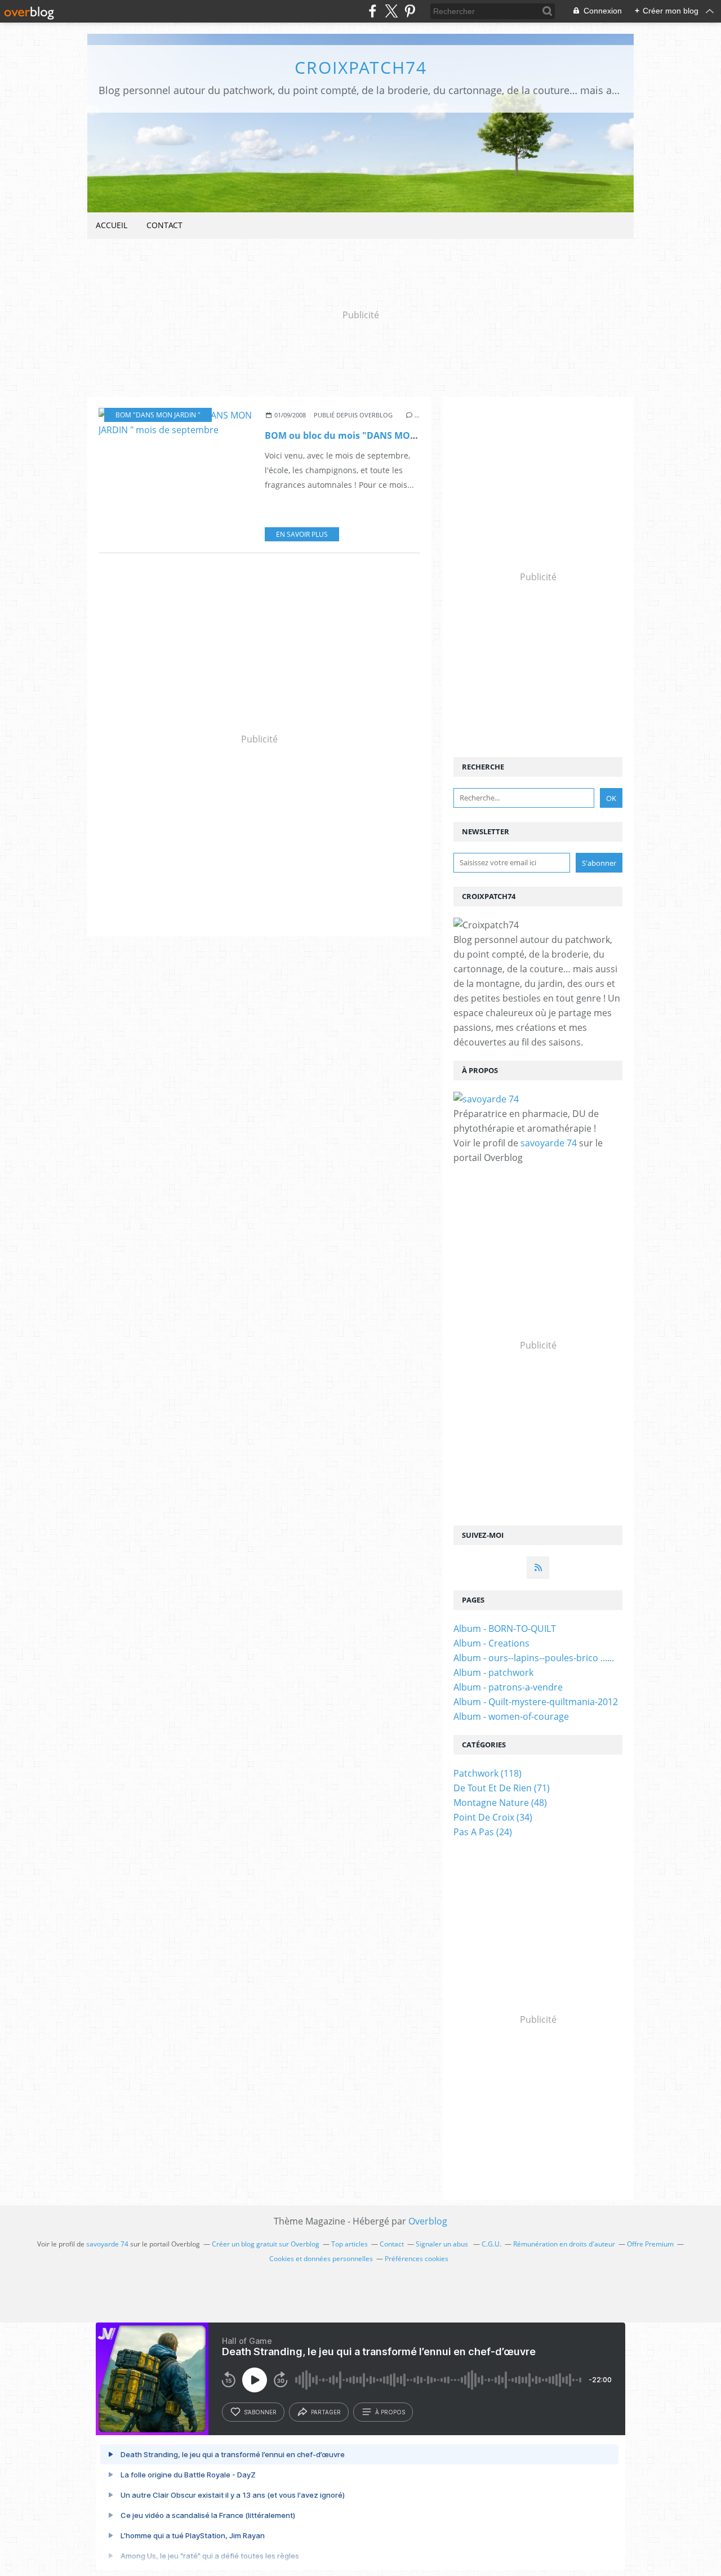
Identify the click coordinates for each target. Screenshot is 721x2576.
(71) (502, 1788)
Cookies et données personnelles (321, 2259)
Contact (164, 225)
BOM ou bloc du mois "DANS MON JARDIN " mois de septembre (405, 435)
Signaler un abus (443, 2244)
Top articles (350, 2244)
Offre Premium (650, 2244)
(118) (488, 1773)
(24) (483, 1832)
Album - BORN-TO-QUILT (505, 1629)
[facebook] (373, 11)
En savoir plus (302, 534)
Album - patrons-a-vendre (508, 1687)
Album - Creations (491, 1643)
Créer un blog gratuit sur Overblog (266, 2244)
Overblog (428, 2221)
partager (326, 2412)
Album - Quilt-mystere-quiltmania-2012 (536, 1702)
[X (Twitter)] (391, 11)
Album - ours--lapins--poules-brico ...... (534, 1658)
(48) (500, 1803)
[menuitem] (112, 226)
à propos (390, 2412)
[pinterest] (410, 11)
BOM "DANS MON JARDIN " (158, 415)
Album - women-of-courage (511, 1716)
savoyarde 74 (549, 1143)
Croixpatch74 (361, 67)
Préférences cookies (417, 2259)
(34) (493, 1817)
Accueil (112, 225)
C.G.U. (491, 2244)
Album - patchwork (493, 1672)
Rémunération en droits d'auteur (564, 2244)
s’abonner (260, 2412)
